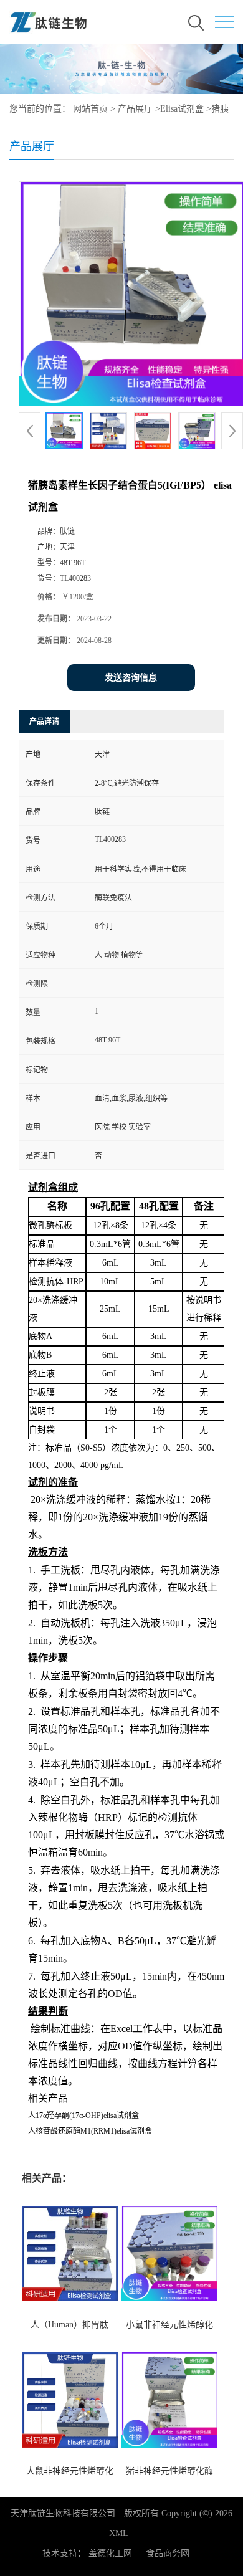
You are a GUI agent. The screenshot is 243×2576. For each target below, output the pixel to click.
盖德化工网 (110, 2553)
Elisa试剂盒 (182, 109)
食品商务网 (168, 2553)
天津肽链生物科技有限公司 (63, 2513)
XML (119, 2533)
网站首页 (90, 109)
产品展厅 (135, 109)
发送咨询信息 (131, 678)
